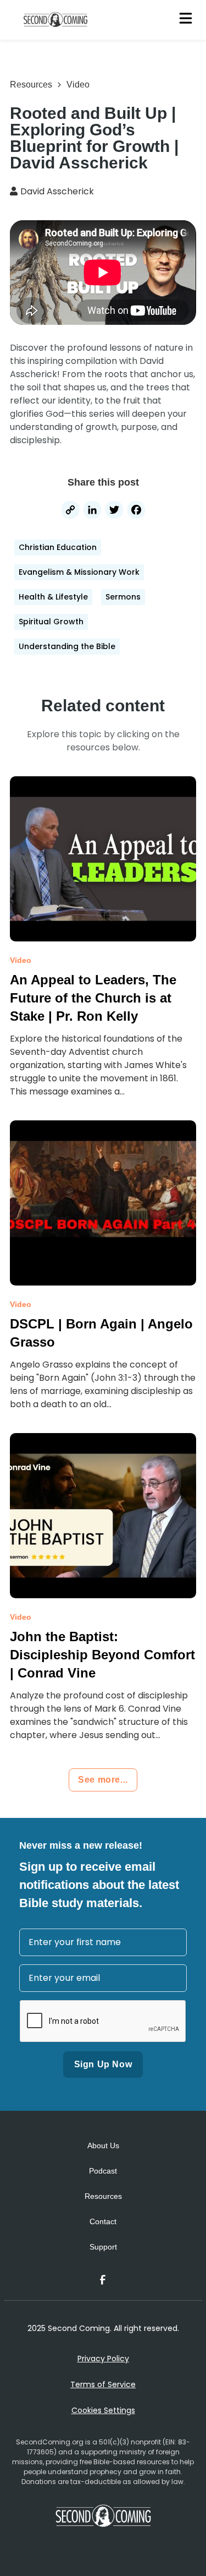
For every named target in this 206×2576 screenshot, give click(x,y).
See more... (103, 1780)
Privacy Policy (103, 2359)
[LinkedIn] (92, 511)
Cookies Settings (103, 2410)
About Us (103, 2145)
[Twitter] (114, 511)
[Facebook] (136, 511)
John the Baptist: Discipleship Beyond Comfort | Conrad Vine (102, 1655)
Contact (103, 2221)
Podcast (103, 2171)
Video (78, 85)
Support (103, 2247)
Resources (31, 85)
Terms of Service (103, 2384)
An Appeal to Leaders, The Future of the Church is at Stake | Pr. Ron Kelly (93, 998)
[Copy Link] (70, 511)
